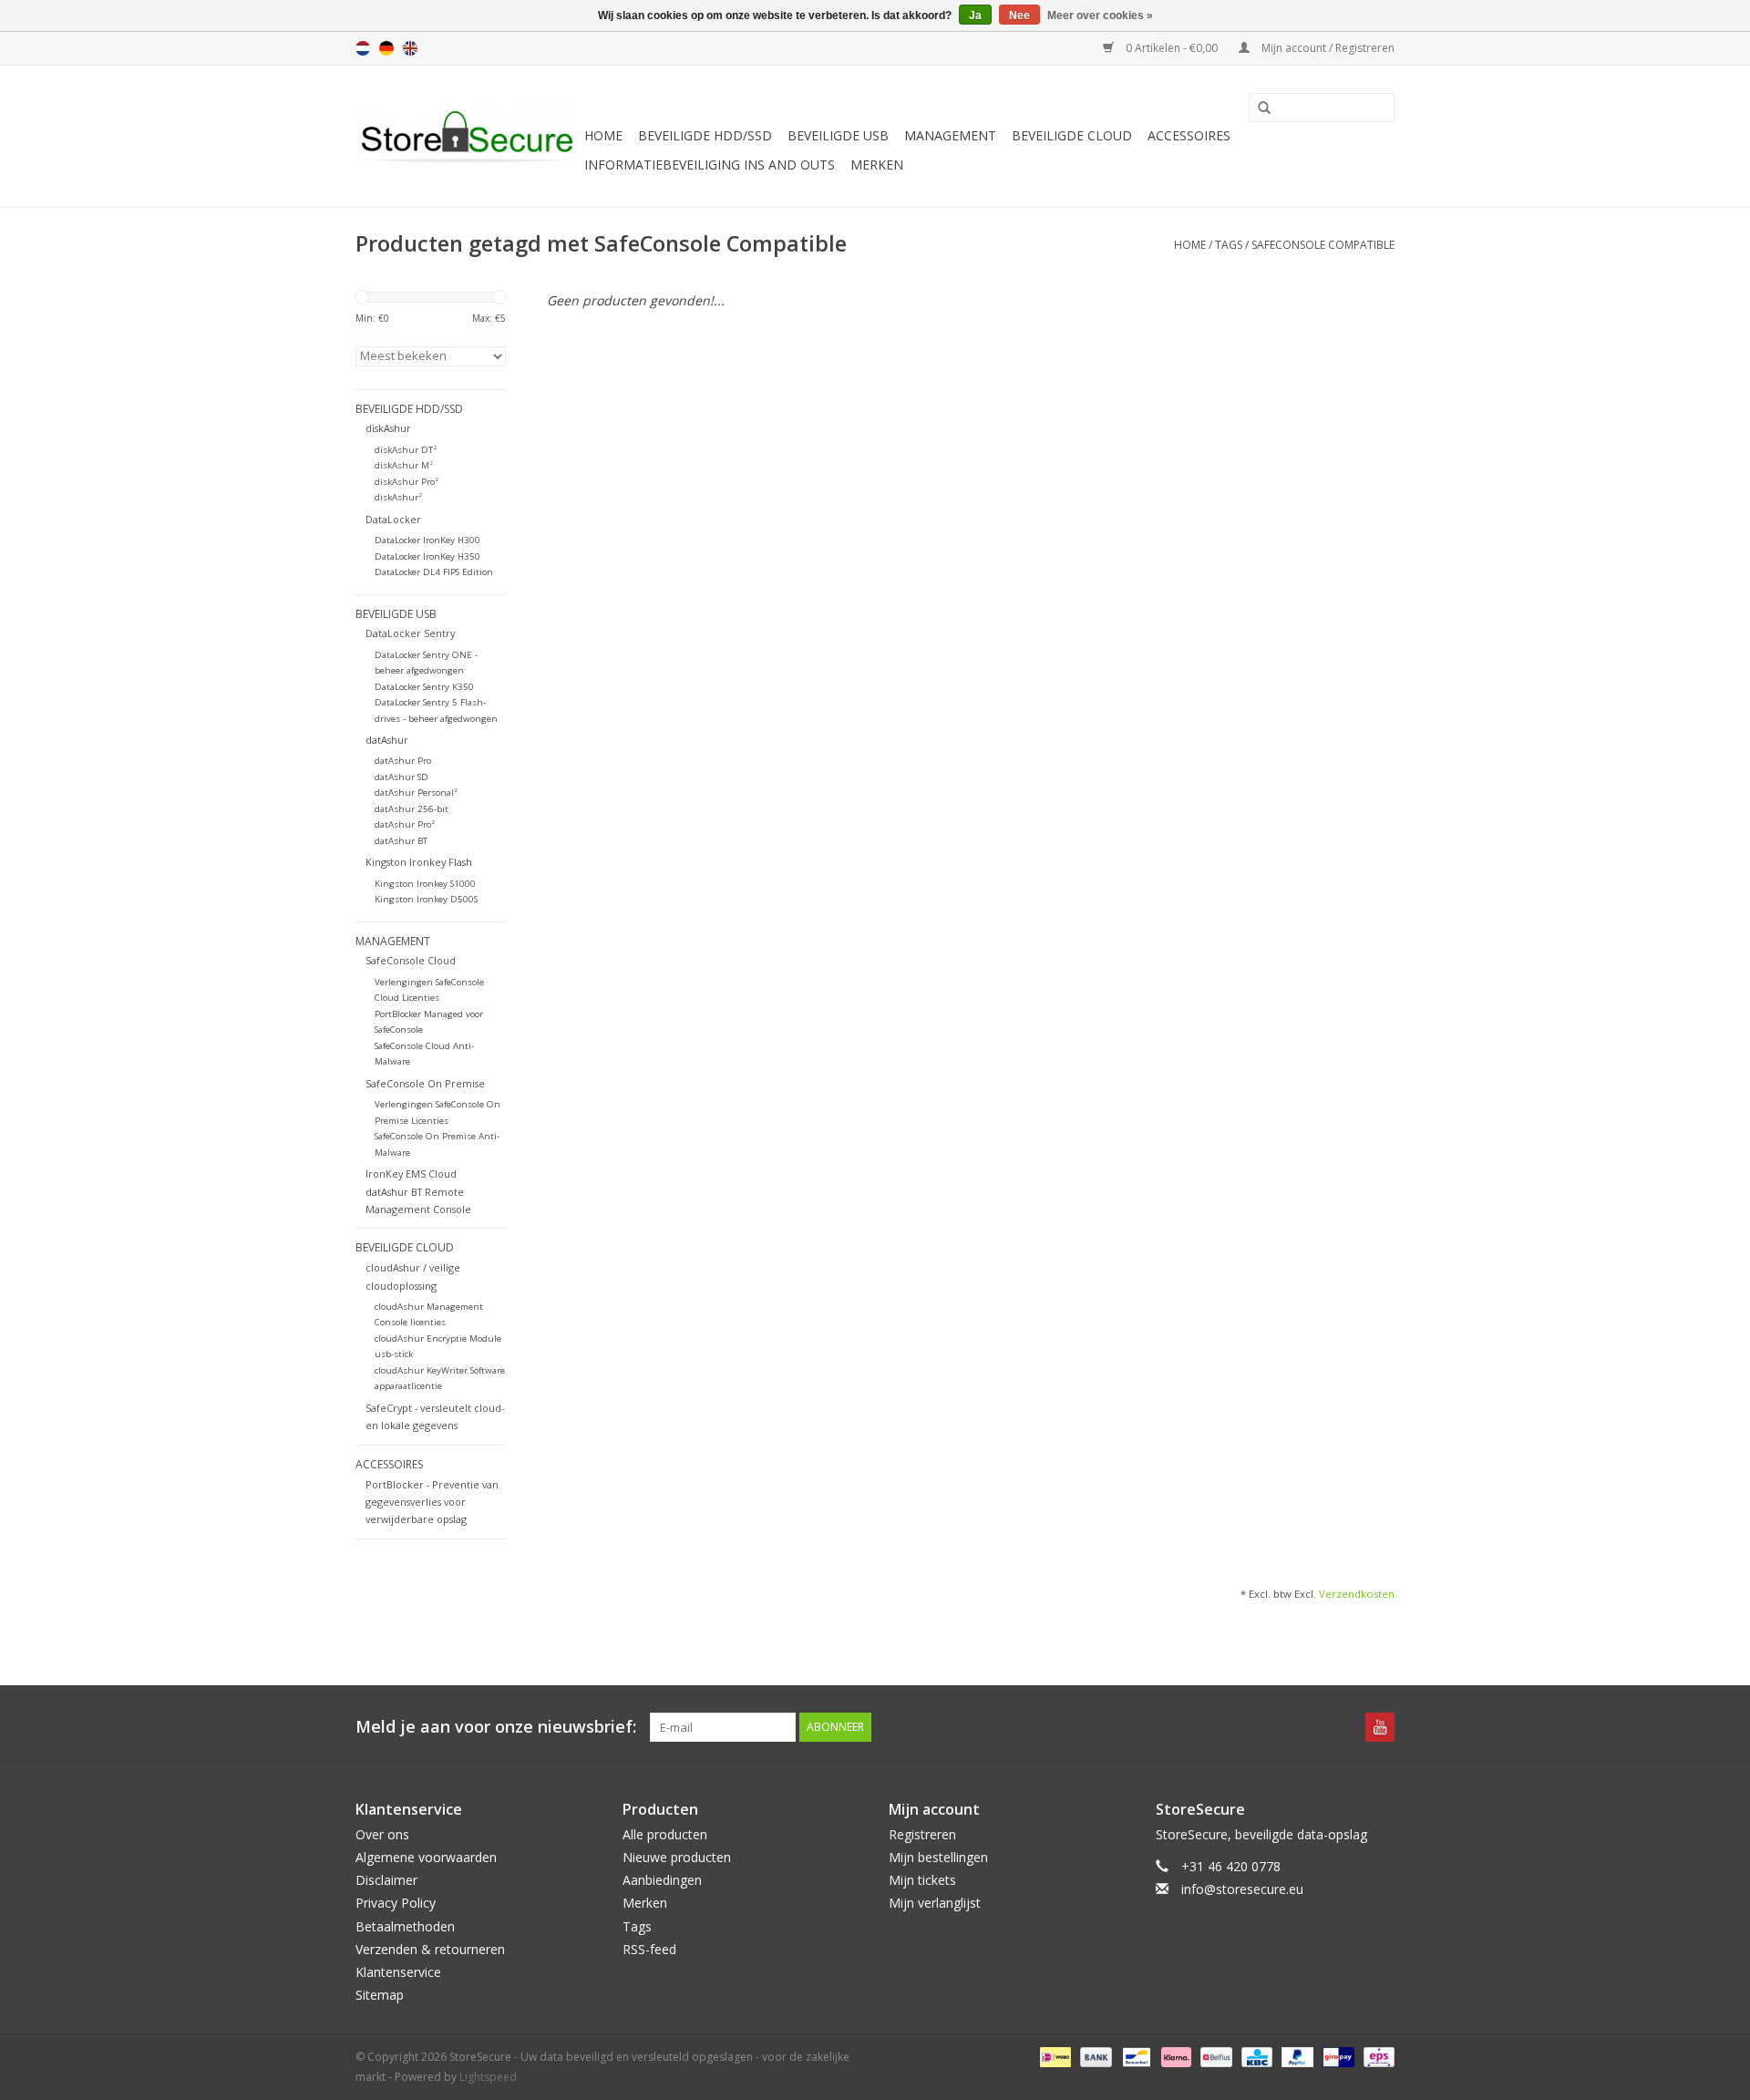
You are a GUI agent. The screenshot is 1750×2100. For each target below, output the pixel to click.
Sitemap (380, 1995)
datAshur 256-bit (412, 809)
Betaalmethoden (405, 1926)
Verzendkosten (1357, 1594)
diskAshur (388, 428)
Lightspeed (488, 2077)
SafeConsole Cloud (411, 960)
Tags (1229, 245)
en (410, 48)
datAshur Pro (403, 761)
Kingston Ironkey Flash (419, 862)
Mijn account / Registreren (1327, 48)
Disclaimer (386, 1880)
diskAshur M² (404, 465)
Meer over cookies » (1100, 15)
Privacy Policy (396, 1903)
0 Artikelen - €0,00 (1172, 48)
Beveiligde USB (838, 135)
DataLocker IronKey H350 (427, 556)
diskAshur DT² (406, 450)
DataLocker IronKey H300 (427, 540)
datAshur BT (401, 841)
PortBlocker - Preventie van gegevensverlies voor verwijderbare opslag (432, 1502)
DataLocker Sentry (410, 633)
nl (363, 48)
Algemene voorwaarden (426, 1857)
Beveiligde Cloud (1072, 135)
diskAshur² (398, 497)
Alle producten (665, 1834)
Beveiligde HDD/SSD (705, 135)
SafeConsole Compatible (1323, 245)
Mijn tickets (922, 1880)
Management (950, 135)
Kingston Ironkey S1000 (425, 884)
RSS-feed (649, 1949)
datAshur (387, 740)
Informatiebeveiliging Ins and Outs (710, 165)
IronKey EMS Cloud (411, 1174)
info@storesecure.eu (1242, 1889)
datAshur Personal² (416, 793)
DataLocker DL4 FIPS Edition (434, 572)
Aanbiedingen (662, 1880)
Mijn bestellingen (938, 1857)
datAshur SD (401, 777)
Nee (1019, 15)
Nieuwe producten (677, 1857)
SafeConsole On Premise (425, 1083)
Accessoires (1189, 135)
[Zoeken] (1258, 108)
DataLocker (393, 519)
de (386, 48)
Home (603, 135)
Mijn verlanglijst (935, 1903)
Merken (877, 165)
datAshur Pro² (405, 824)
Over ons (382, 1834)
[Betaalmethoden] (1054, 2057)
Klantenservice (398, 1972)
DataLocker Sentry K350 (424, 687)
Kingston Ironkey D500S (426, 899)
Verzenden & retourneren (430, 1949)
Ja (975, 15)
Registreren (922, 1834)
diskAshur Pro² (407, 482)
